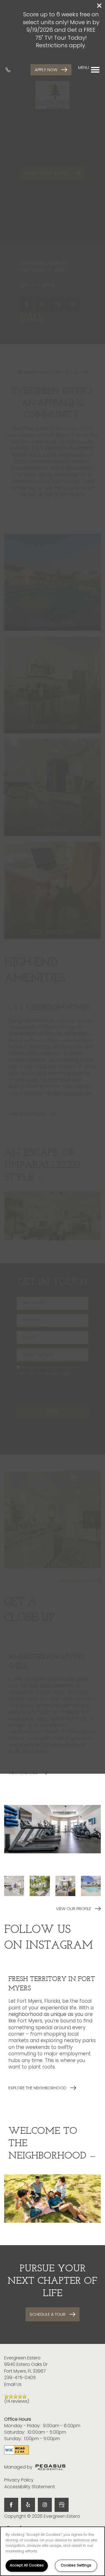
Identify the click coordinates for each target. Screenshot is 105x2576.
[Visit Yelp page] (28, 2505)
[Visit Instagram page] (45, 2505)
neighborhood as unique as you (46, 2015)
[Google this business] (62, 2505)
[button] (99, 6)
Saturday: (15, 2433)
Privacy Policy (19, 2480)
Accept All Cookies (27, 2565)
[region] (53, 2551)
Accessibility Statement (30, 2487)
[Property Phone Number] (10, 70)
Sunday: (13, 2439)
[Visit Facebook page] (11, 2505)
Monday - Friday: (22, 2426)
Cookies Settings (76, 2565)
